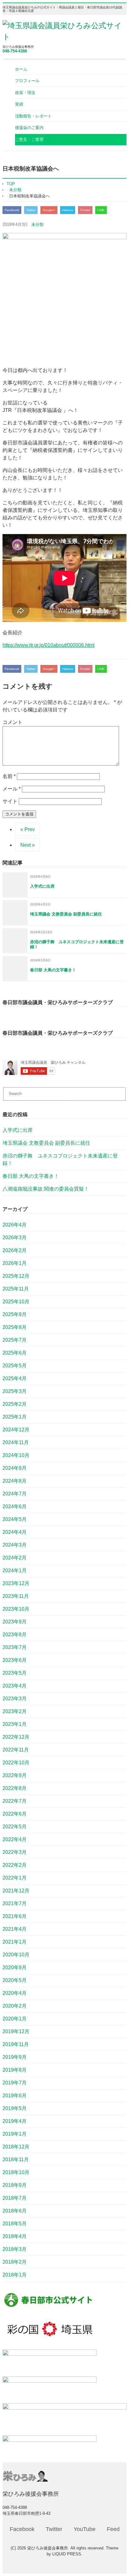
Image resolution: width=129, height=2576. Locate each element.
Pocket (85, 210)
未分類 (37, 224)
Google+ (49, 210)
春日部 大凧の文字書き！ (31, 1176)
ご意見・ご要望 (29, 139)
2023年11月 (16, 1596)
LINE (101, 210)
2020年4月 (15, 1993)
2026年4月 (15, 1225)
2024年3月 (15, 1545)
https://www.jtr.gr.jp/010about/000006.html (49, 645)
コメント (13, 722)
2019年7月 (15, 2083)
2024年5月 (15, 1519)
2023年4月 (15, 1686)
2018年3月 (15, 2249)
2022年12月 (16, 1737)
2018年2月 (15, 2262)
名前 (9, 776)
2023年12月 (16, 1583)
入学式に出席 (18, 1130)
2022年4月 (15, 1839)
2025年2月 (15, 1404)
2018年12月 (16, 2147)
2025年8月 (15, 1327)
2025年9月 (15, 1314)
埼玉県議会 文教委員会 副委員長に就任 (46, 1143)
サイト (10, 801)
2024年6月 (15, 1506)
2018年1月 (15, 2275)
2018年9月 (15, 2185)
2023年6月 (15, 1660)
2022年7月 (15, 1801)
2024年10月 (16, 1455)
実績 (19, 104)
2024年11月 (16, 1442)
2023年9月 (15, 1622)
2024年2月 (15, 1558)
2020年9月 (15, 1967)
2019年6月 (15, 2095)
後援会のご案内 (29, 128)
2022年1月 (15, 1878)
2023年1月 (15, 1724)
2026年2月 (15, 1250)
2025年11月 (16, 1289)
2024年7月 (15, 1494)
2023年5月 (15, 1673)
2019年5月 (15, 2108)
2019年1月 (15, 2134)
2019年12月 (16, 2031)
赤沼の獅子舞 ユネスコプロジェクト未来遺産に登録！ (60, 1159)
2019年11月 (16, 2044)
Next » (28, 845)
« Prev (28, 829)
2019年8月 (15, 2070)
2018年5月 (15, 2224)
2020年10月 (16, 1955)
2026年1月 (15, 1263)
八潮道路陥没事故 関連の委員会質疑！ (46, 1189)
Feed (113, 2529)
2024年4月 (15, 1532)
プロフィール (27, 81)
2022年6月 (15, 1814)
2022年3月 (15, 1852)
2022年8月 (15, 1788)
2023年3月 (15, 1699)
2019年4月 (15, 2121)
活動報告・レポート (33, 116)
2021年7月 (15, 1903)
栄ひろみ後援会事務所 (48, 2548)
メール (12, 789)
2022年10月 (16, 1763)
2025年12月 (16, 1276)
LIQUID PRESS (67, 2554)
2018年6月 (15, 2211)
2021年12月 (16, 1891)
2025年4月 (15, 1378)
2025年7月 (15, 1340)
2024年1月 (15, 1570)
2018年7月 (15, 2198)
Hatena (68, 210)
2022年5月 (15, 1827)
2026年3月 (15, 1238)
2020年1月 (15, 2019)
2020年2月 (15, 2006)
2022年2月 (15, 1865)
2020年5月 (15, 1980)
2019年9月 (15, 2057)
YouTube (85, 2529)
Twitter (31, 210)
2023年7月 (15, 1647)
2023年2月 (15, 1711)
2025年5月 (15, 1366)
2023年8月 (15, 1635)
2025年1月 (15, 1417)
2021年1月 (15, 1942)
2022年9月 (15, 1775)
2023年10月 (16, 1609)
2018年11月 (16, 2160)
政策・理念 (25, 93)
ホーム (21, 69)
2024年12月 (16, 1430)
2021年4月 (15, 1929)
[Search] (124, 1088)
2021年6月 (15, 1916)
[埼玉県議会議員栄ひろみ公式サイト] (64, 37)
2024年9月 (15, 1468)
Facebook (12, 210)
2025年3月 (15, 1391)
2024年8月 (15, 1481)
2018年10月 (16, 2172)
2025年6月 (15, 1353)
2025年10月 (16, 1302)
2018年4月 (15, 2236)
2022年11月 (16, 1750)
